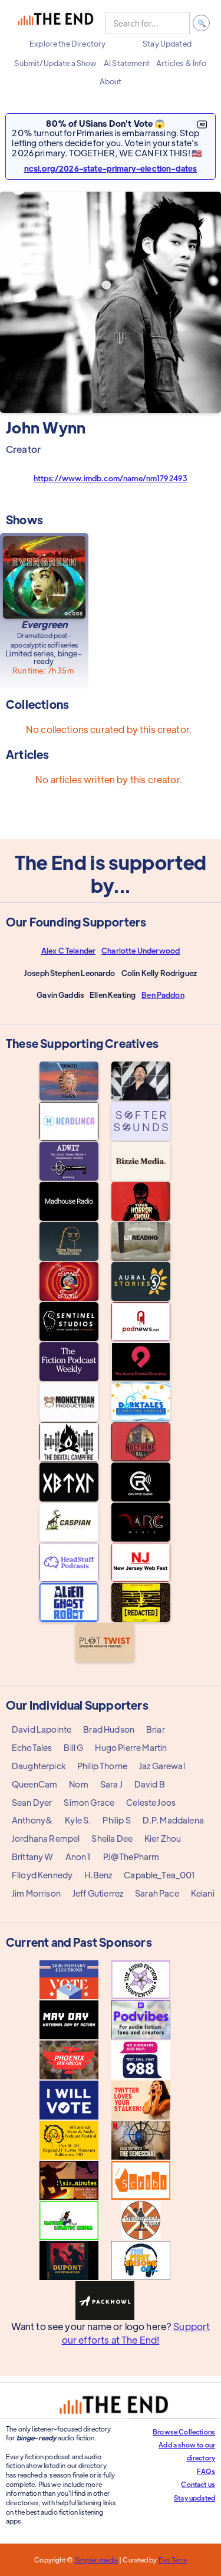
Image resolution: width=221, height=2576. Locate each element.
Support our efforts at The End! (136, 2333)
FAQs (206, 2471)
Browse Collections (184, 2432)
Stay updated (194, 2498)
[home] (55, 23)
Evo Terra (173, 2559)
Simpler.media (96, 2559)
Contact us (198, 2484)
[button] (67, 44)
